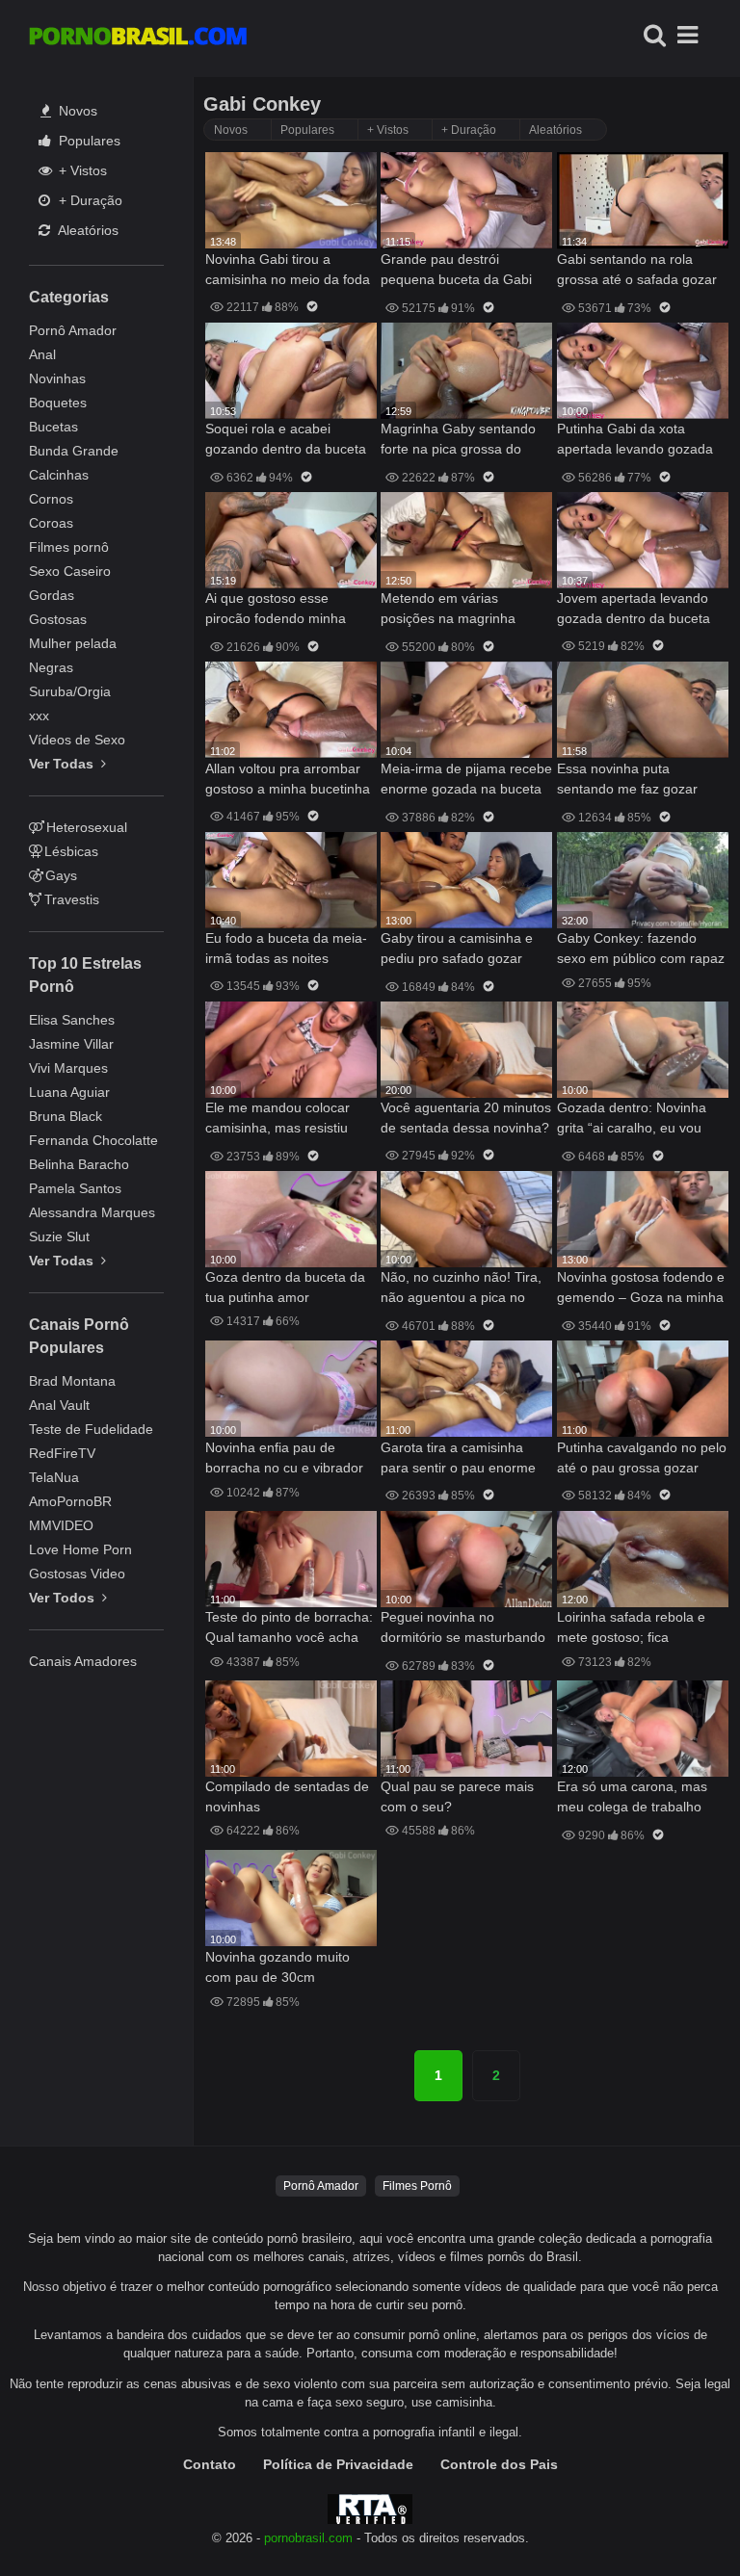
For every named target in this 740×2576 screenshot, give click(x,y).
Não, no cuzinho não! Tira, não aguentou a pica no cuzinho (461, 1289)
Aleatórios (87, 230)
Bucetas (53, 427)
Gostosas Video (77, 1574)
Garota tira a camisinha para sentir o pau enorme (458, 1457)
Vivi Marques (68, 1068)
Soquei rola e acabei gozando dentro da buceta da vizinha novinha (286, 441)
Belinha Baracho (79, 1164)
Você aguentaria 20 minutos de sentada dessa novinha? (466, 1118)
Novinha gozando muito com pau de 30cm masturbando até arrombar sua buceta (288, 1969)
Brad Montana (72, 1381)
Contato (210, 2464)
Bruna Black (66, 1116)
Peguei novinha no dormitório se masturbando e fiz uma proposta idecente (465, 1629)
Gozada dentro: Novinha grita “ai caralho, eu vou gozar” (632, 1119)
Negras (51, 667)
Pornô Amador (73, 330)
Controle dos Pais (499, 2464)
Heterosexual (87, 827)
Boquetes (58, 403)
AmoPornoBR (70, 1501)
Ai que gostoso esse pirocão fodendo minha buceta (276, 610)
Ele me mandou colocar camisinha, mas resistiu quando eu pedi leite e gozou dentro (277, 1119)
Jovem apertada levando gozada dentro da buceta (634, 608)
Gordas (52, 595)
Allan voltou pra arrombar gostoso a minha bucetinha (288, 779)
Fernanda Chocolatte (93, 1140)
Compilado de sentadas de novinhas (287, 1796)
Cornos (51, 499)
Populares (88, 141)
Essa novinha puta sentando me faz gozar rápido (627, 781)
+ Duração (89, 200)
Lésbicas (71, 851)
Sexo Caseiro (70, 571)
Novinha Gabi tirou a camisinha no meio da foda (288, 269)
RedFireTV (62, 1453)
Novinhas (57, 378)
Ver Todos (64, 1598)
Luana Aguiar (69, 1092)
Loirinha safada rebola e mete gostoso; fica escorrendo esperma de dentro (631, 1629)
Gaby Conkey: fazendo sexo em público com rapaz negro (641, 950)
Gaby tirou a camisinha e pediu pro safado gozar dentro (457, 950)
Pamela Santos (75, 1188)
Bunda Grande (74, 451)
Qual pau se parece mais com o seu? (457, 1796)
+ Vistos (81, 170)
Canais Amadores (83, 1661)
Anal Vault (59, 1405)
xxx (39, 716)
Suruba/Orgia (70, 691)
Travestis (72, 899)
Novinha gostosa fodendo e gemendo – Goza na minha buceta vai (641, 1289)
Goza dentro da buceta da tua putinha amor (285, 1287)
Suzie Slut (59, 1236)
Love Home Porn (80, 1549)
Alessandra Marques (92, 1212)
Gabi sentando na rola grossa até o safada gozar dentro (637, 271)
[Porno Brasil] (138, 39)
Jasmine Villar (71, 1044)
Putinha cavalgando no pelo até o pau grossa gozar (642, 1457)
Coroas (51, 523)
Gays (61, 875)
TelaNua (54, 1477)
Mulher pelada (73, 643)
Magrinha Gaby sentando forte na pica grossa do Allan (458, 441)
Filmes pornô (69, 547)
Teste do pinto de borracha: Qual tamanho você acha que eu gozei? (289, 1629)
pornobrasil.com (308, 2538)
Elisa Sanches (72, 1020)
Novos (76, 111)
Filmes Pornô (417, 2186)
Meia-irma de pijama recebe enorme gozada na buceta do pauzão (466, 781)
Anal (42, 354)
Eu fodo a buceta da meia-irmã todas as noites (286, 948)
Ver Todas (63, 764)
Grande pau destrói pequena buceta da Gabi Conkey (456, 271)
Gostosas (58, 619)
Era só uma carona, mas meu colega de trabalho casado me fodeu (632, 1798)
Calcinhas (59, 475)
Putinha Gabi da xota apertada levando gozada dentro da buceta (635, 441)
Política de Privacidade (338, 2464)
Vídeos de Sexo (77, 740)
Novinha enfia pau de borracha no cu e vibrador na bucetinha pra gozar (284, 1459)
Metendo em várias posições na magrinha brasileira (448, 610)
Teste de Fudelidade (91, 1429)
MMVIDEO (61, 1525)
